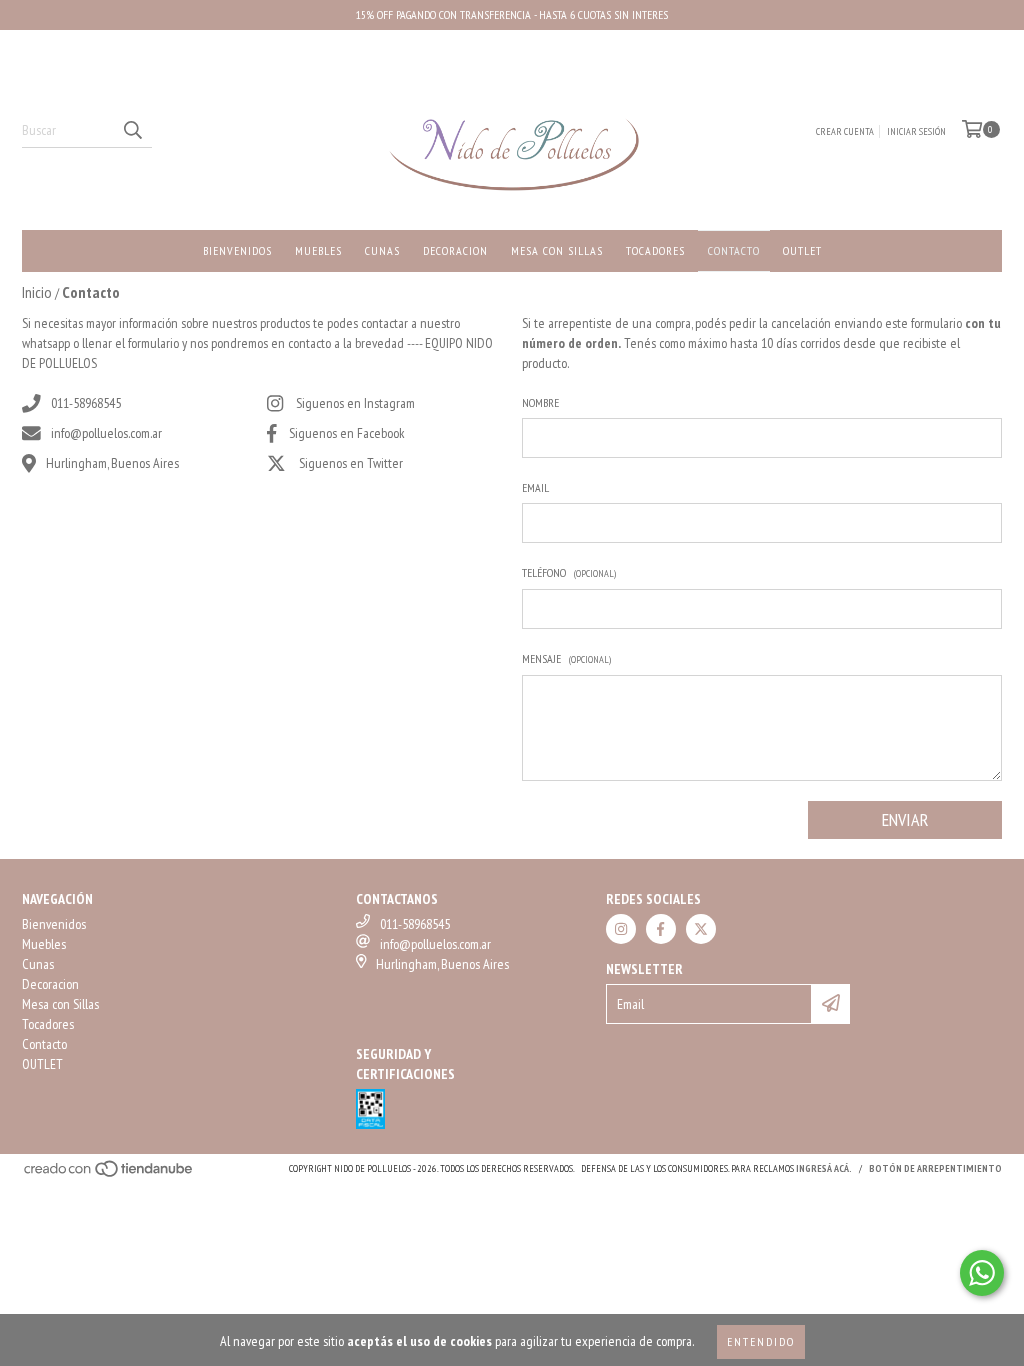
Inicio (37, 292)
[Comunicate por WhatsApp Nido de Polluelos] (982, 1273)
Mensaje (566, 658)
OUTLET (802, 250)
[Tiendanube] (109, 1174)
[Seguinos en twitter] (701, 929)
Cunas (382, 250)
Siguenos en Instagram (355, 403)
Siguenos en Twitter (351, 463)
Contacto (734, 250)
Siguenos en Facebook (347, 433)
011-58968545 (86, 403)
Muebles (318, 250)
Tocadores (655, 250)
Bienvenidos (237, 250)
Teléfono (569, 572)
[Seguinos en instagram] (621, 929)
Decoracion (455, 250)
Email (535, 487)
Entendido (761, 1341)
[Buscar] (132, 130)
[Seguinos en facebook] (661, 929)
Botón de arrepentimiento (935, 1168)
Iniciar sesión (916, 131)
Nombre (540, 402)
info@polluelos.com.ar (106, 433)
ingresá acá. (824, 1168)
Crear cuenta (845, 131)
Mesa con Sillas (557, 250)
